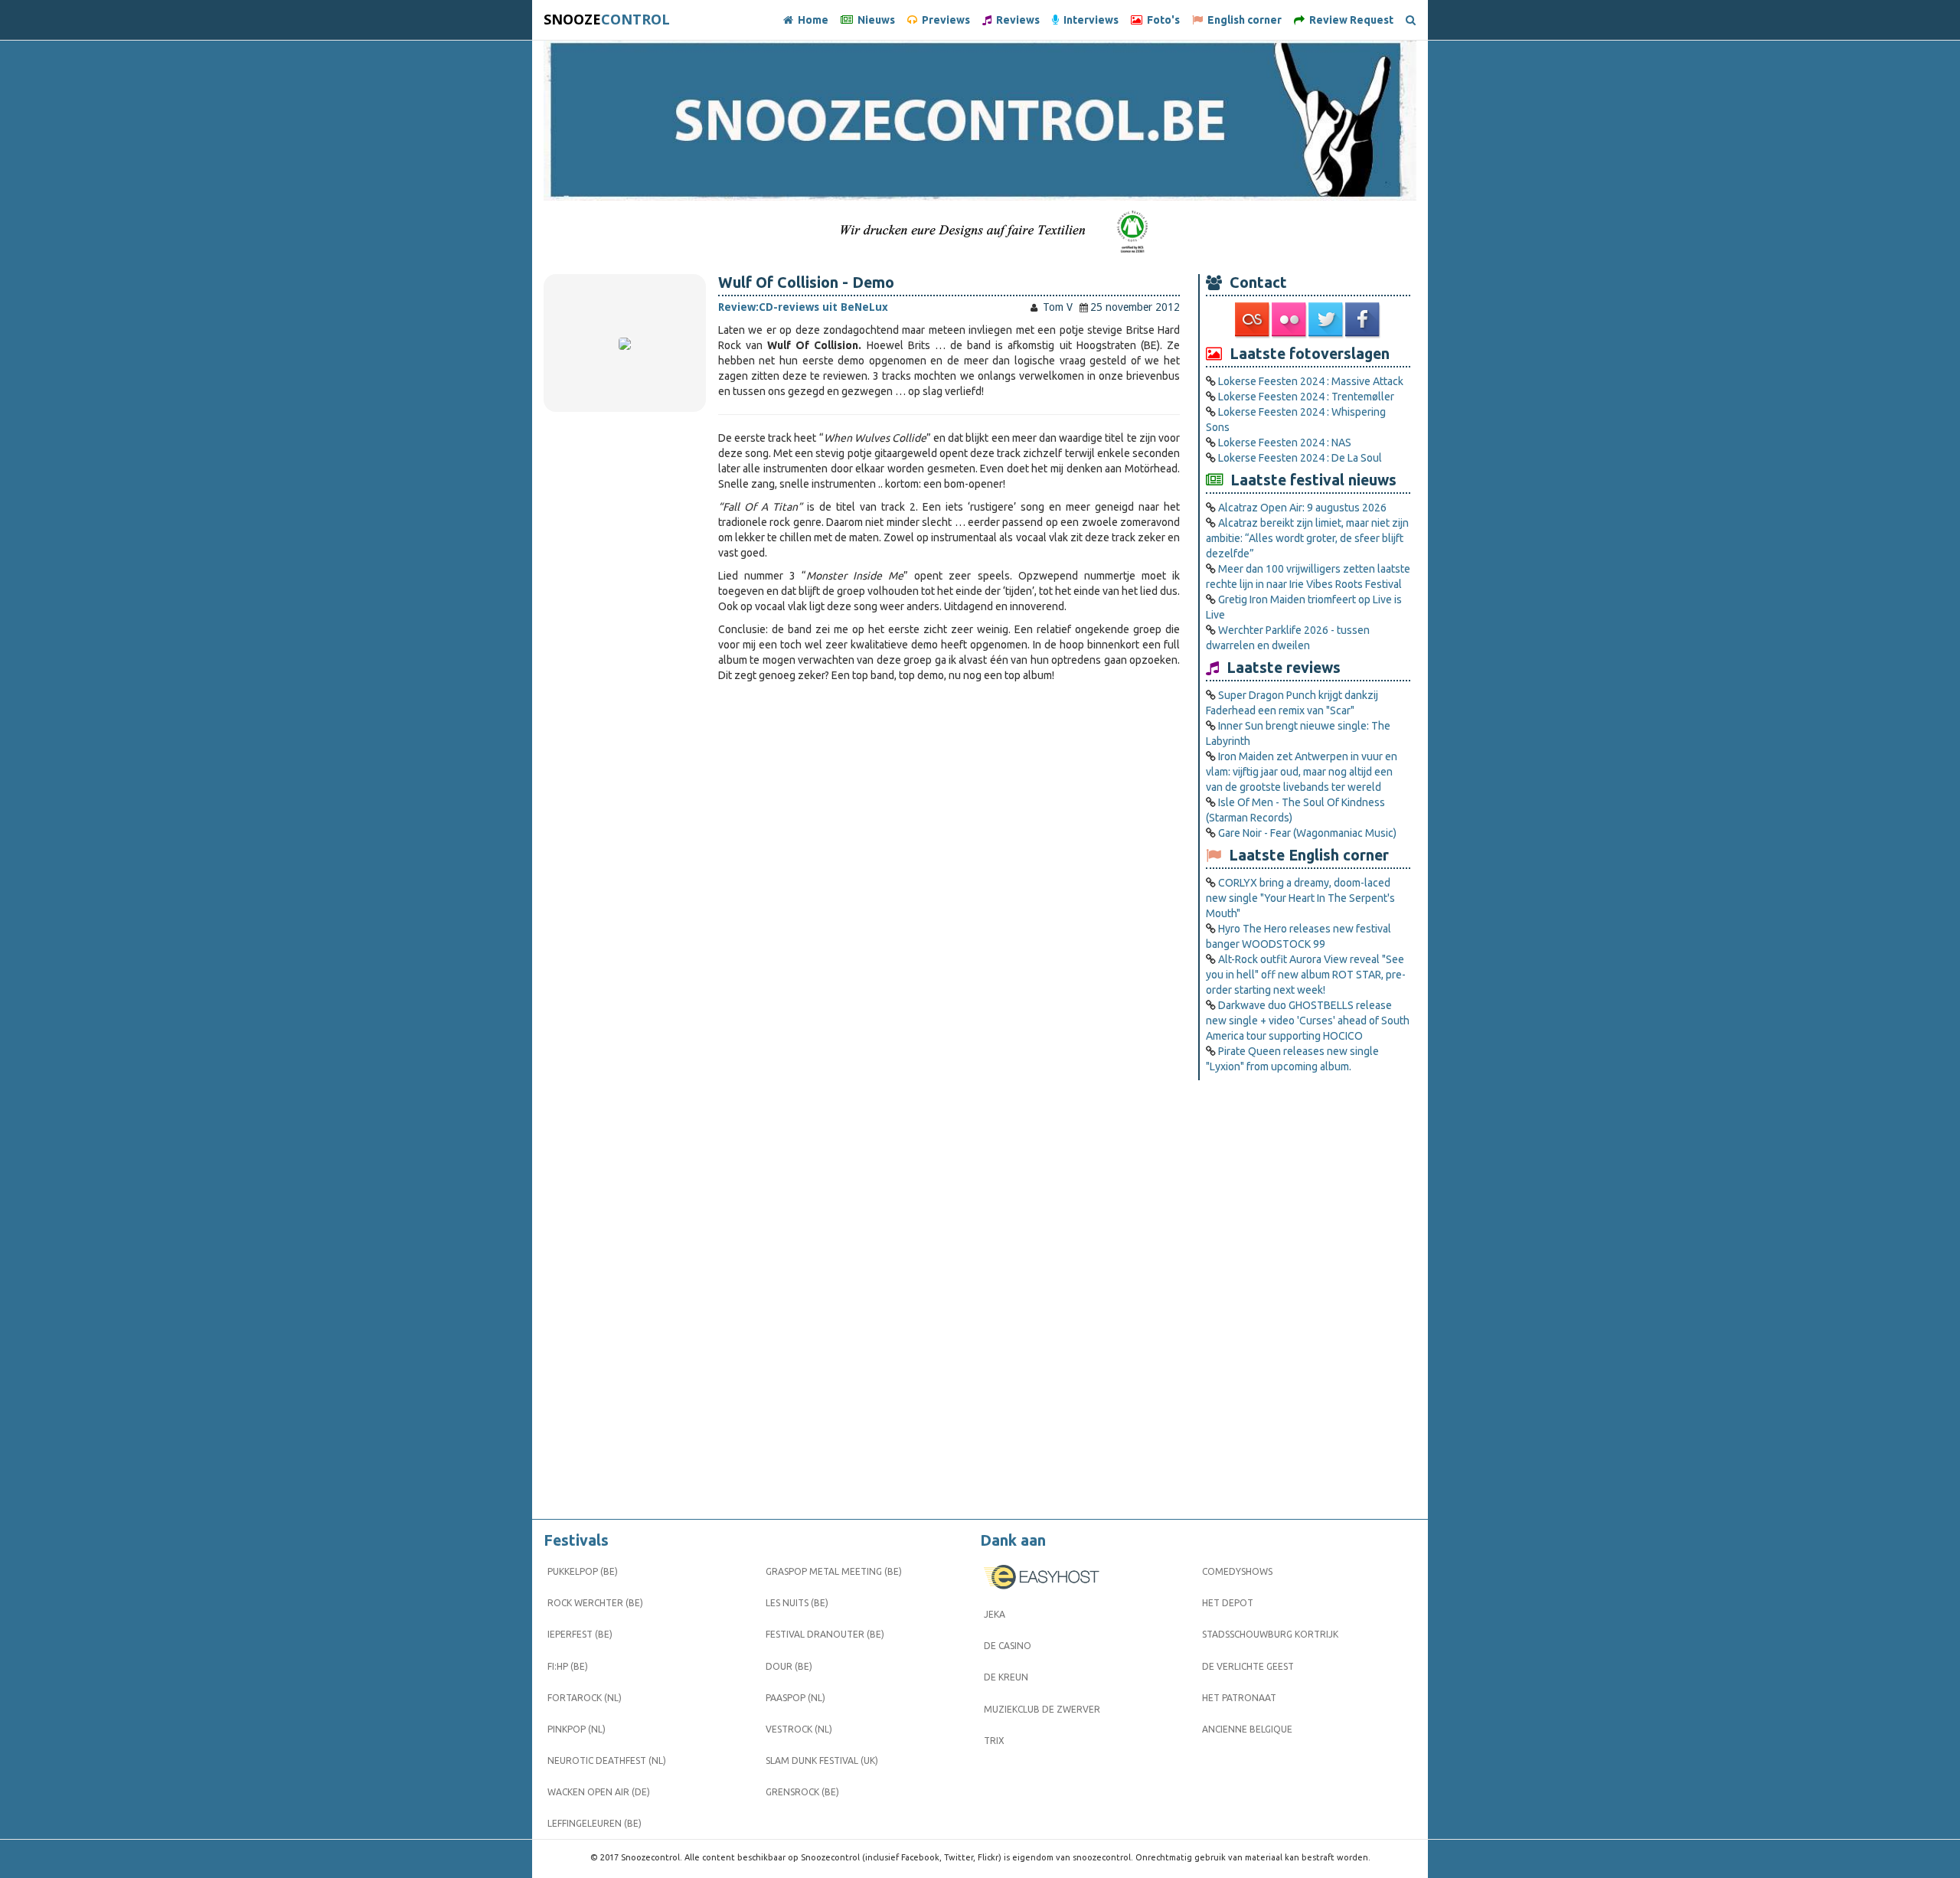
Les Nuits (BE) (797, 1603)
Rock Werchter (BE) (595, 1603)
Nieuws (874, 20)
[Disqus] (949, 897)
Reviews (1016, 20)
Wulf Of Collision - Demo (806, 283)
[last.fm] (1253, 320)
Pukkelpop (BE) (583, 1571)
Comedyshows (1237, 1571)
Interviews (1089, 20)
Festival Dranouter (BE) (825, 1634)
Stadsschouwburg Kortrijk (1270, 1634)
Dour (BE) (789, 1666)
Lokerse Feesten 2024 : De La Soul (1300, 458)
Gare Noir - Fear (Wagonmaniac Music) (1307, 833)
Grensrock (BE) (802, 1792)
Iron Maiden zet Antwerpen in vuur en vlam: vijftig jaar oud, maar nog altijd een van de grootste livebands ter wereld (1302, 772)
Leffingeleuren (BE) (595, 1823)
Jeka (995, 1614)
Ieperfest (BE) (580, 1634)
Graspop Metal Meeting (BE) (834, 1571)
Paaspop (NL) (795, 1698)
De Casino (1008, 1646)
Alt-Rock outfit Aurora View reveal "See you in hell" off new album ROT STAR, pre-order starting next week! (1306, 975)
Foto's (1161, 20)
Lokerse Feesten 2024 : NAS (1285, 443)
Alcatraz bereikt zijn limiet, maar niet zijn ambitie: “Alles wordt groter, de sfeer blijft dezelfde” (1307, 538)
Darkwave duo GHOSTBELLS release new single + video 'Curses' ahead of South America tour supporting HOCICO (1308, 1021)
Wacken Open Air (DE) (599, 1792)
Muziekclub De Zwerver (1042, 1709)
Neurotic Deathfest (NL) (607, 1760)
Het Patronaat (1239, 1698)
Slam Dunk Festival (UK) (822, 1760)
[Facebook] (1364, 320)
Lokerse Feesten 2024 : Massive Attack (1311, 381)
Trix (994, 1741)
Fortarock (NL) (585, 1698)
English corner (1242, 20)
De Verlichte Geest (1248, 1666)
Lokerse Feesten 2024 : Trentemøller (1306, 397)
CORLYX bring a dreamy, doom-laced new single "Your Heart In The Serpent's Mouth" (1300, 898)
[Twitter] (1327, 320)
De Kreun (1006, 1677)
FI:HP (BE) (568, 1666)
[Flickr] (1290, 320)
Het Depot (1228, 1603)
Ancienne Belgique (1247, 1729)
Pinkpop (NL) (577, 1729)
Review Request (1349, 20)
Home (811, 20)
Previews (944, 20)
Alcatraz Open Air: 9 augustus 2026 (1302, 508)
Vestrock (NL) (799, 1729)
